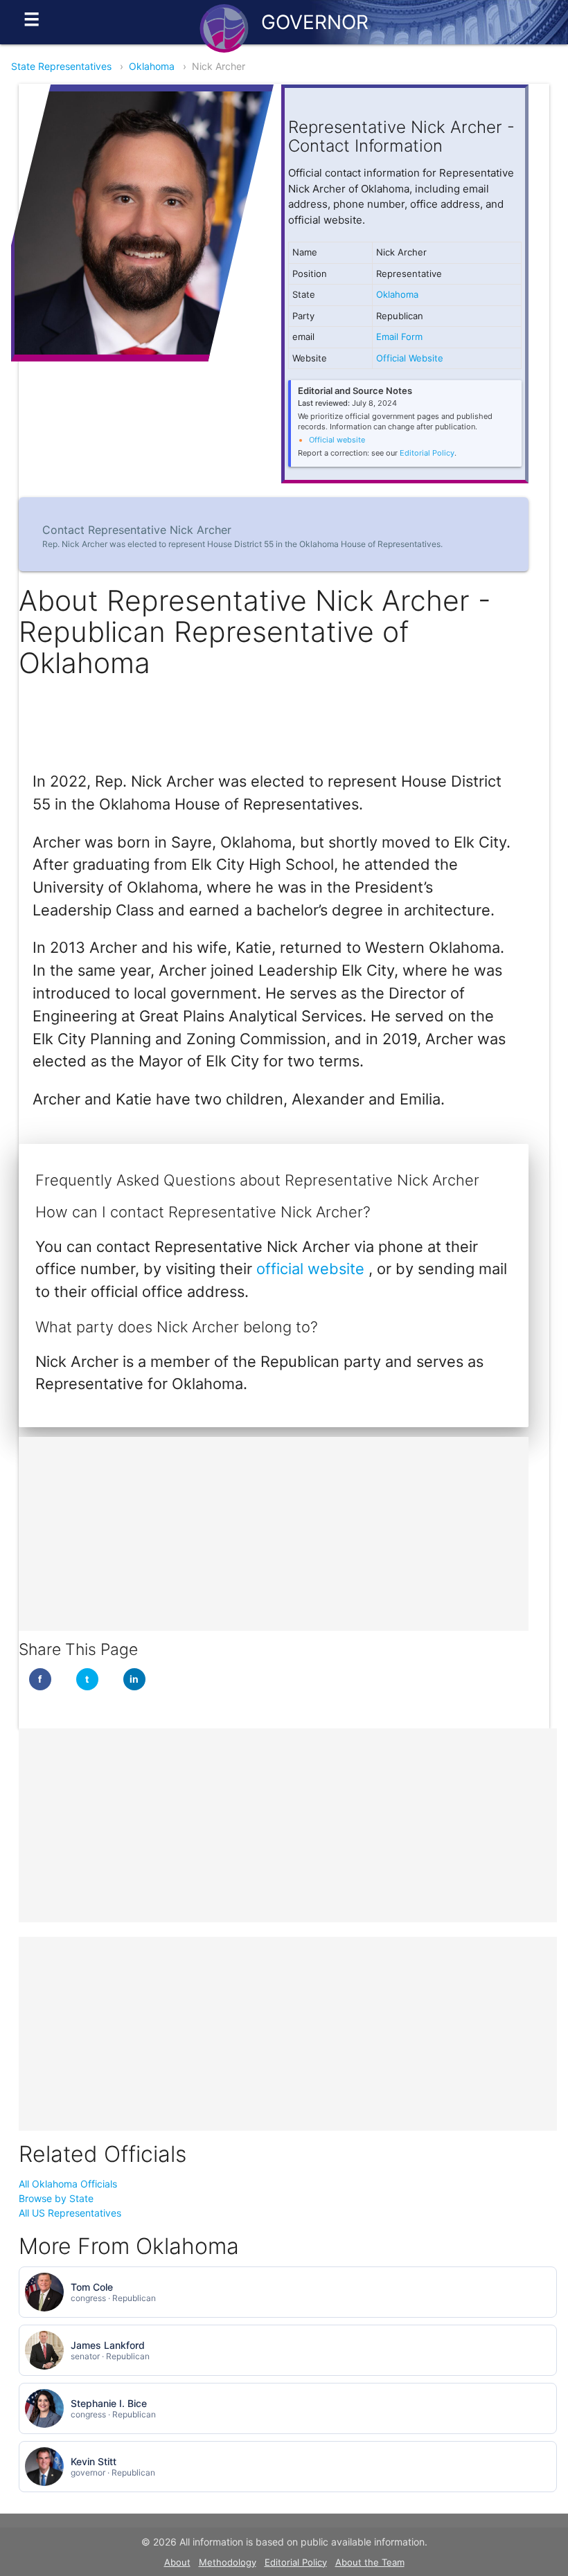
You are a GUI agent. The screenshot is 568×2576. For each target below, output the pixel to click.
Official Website (410, 358)
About (177, 2562)
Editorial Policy (427, 453)
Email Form (399, 337)
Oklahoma (152, 66)
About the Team (370, 2562)
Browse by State (56, 2198)
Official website (337, 440)
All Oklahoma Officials (68, 2184)
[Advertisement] (274, 1534)
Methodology (228, 2562)
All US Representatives (70, 2213)
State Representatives (61, 66)
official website (312, 1269)
